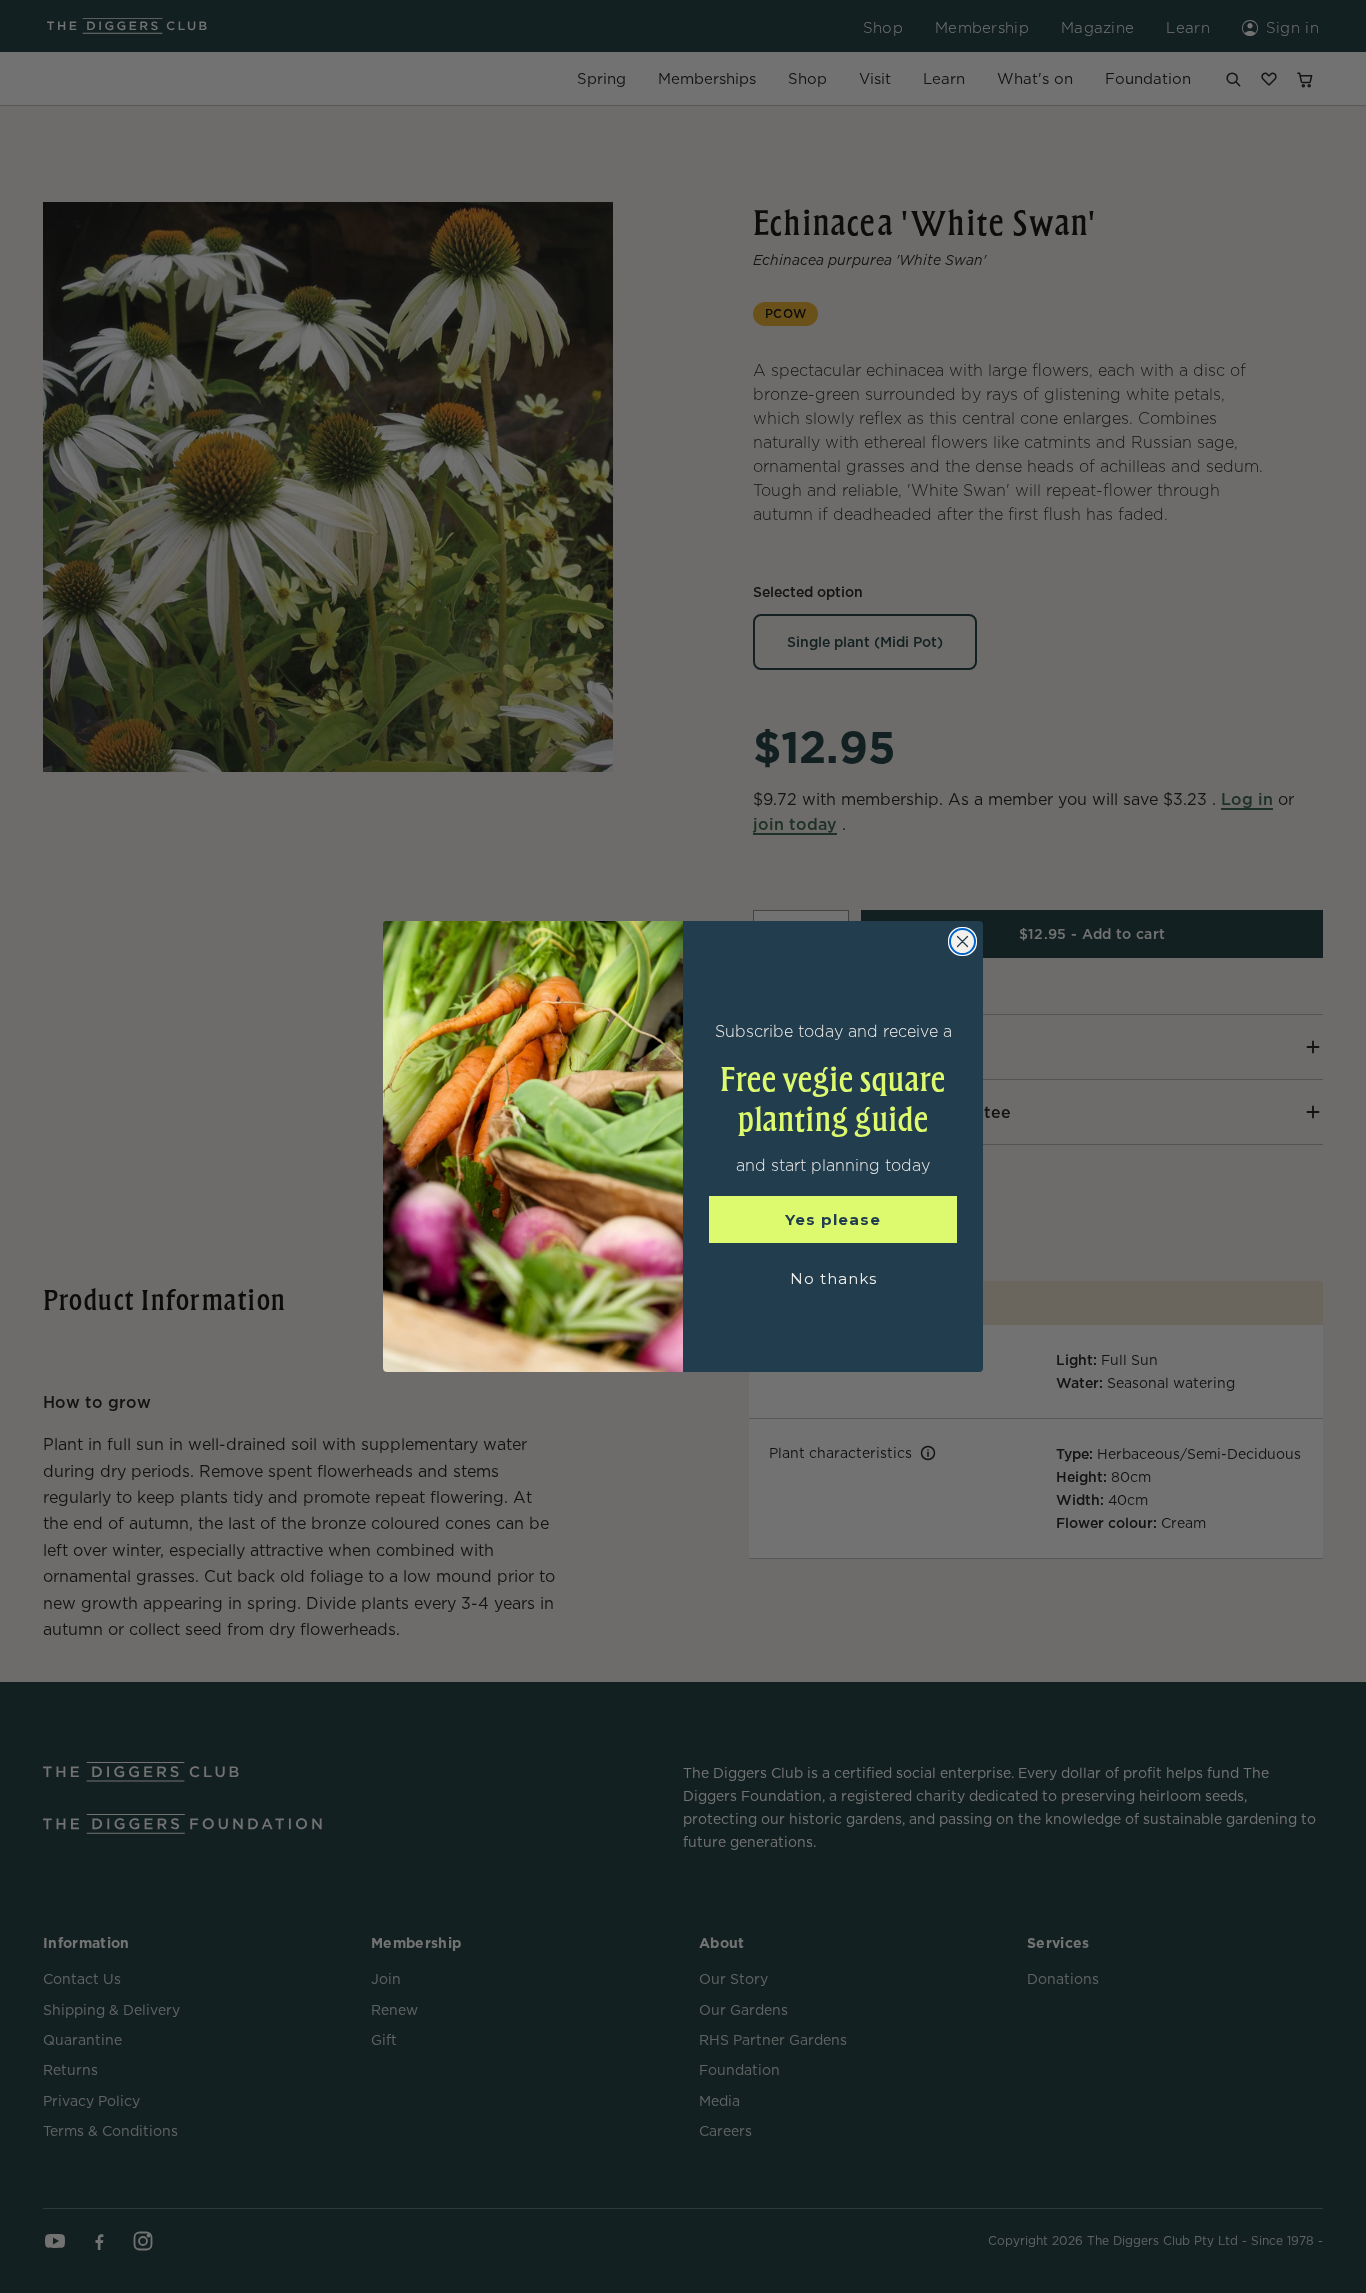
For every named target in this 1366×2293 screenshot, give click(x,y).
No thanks (833, 1278)
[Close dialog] (962, 941)
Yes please (833, 1219)
